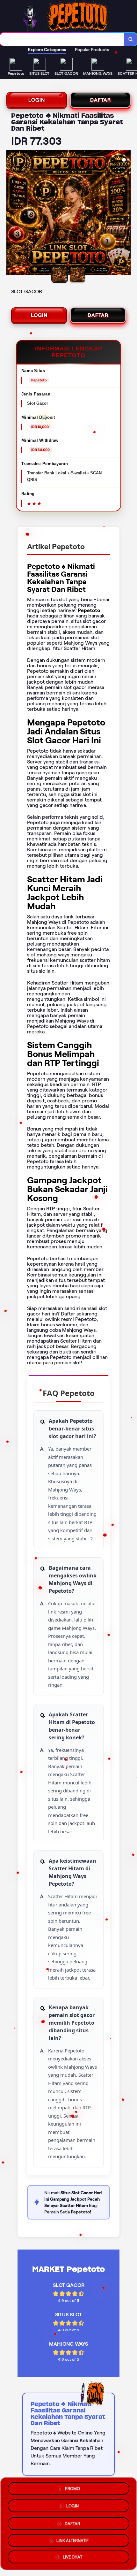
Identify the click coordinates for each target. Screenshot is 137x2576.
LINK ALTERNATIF (72, 2538)
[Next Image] (126, 213)
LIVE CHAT (72, 2556)
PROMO (72, 2487)
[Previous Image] (11, 213)
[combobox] (62, 39)
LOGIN (37, 100)
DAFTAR (101, 100)
